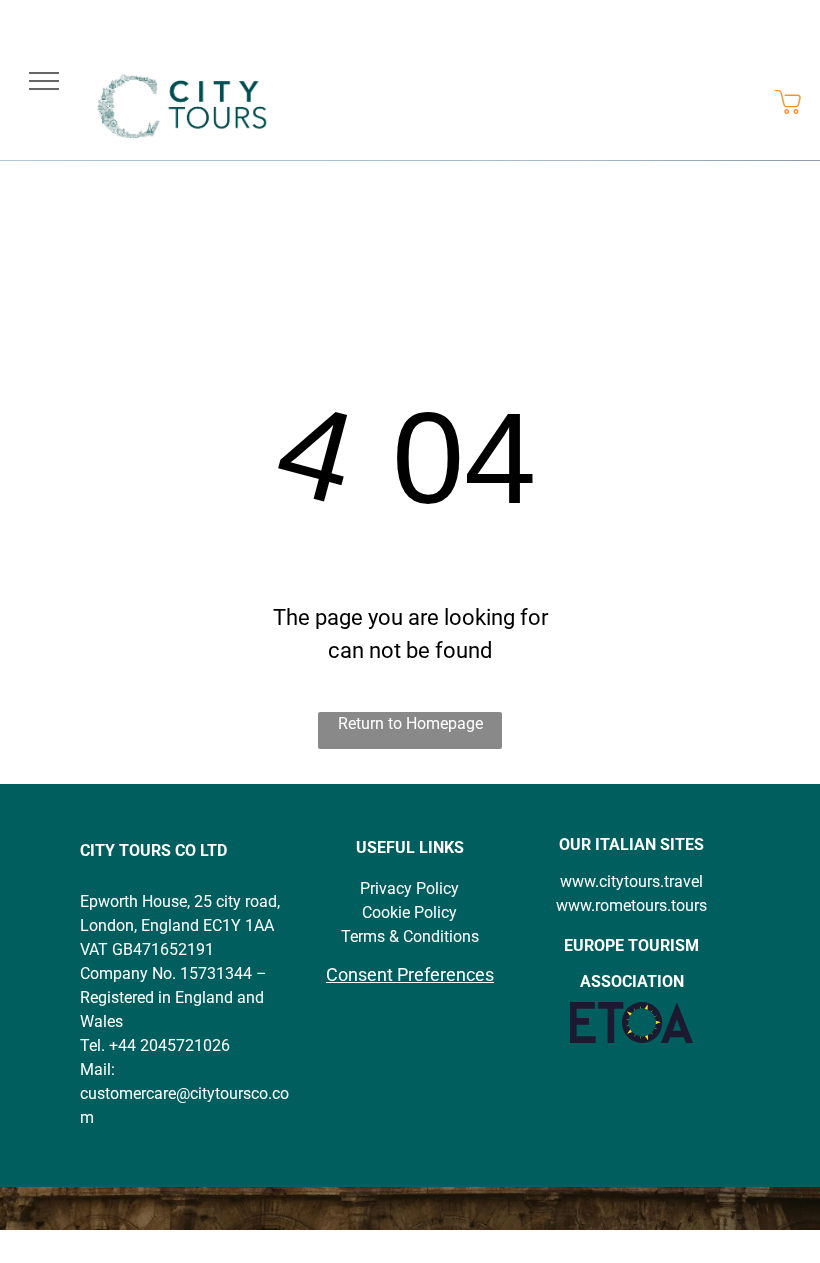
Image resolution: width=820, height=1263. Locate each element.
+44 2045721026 (169, 1045)
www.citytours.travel (631, 881)
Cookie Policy (409, 912)
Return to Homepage (410, 723)
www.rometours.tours (631, 905)
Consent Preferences (410, 974)
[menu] (44, 81)
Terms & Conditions (410, 936)
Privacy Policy (409, 888)
